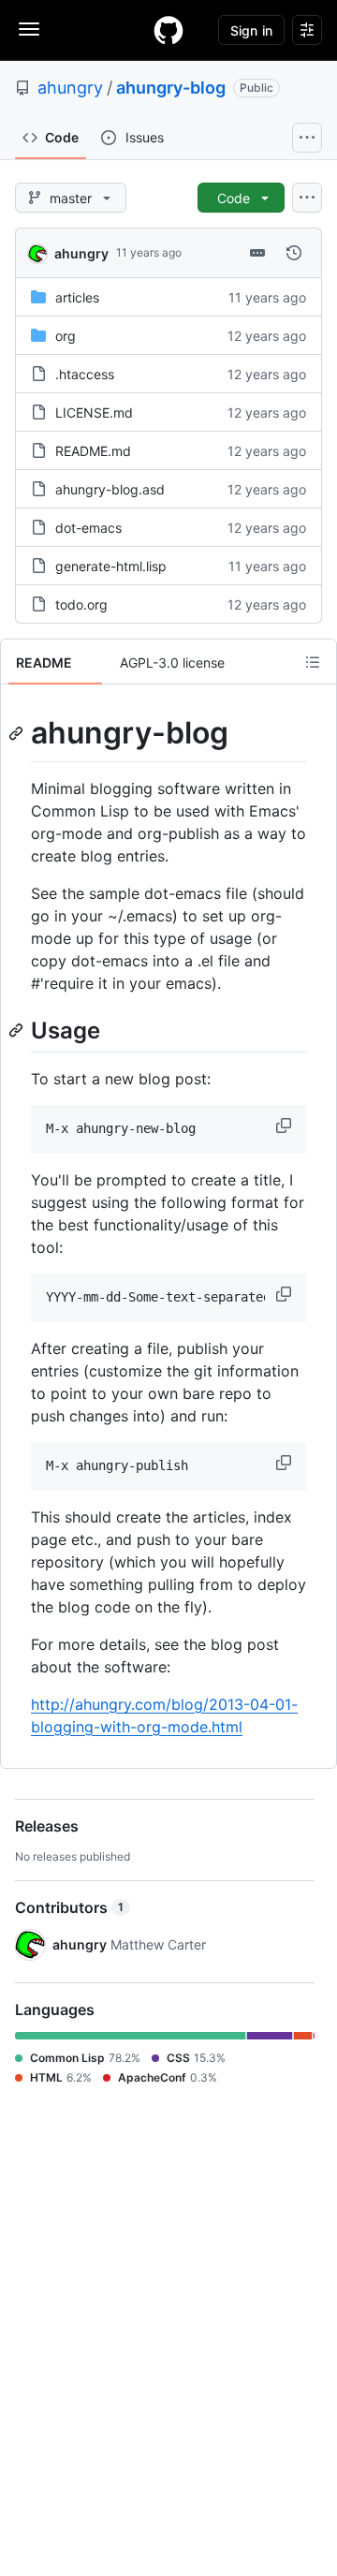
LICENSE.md (94, 412)
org (66, 336)
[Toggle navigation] (29, 29)
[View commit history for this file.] (294, 253)
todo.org (81, 604)
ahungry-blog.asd (110, 489)
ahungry (70, 88)
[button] (286, 1126)
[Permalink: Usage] (18, 1030)
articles (77, 297)
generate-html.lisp (111, 566)
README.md (93, 451)
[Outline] (313, 662)
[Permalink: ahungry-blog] (18, 733)
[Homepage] (168, 30)
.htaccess (85, 374)
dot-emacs (88, 528)
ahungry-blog (171, 88)
